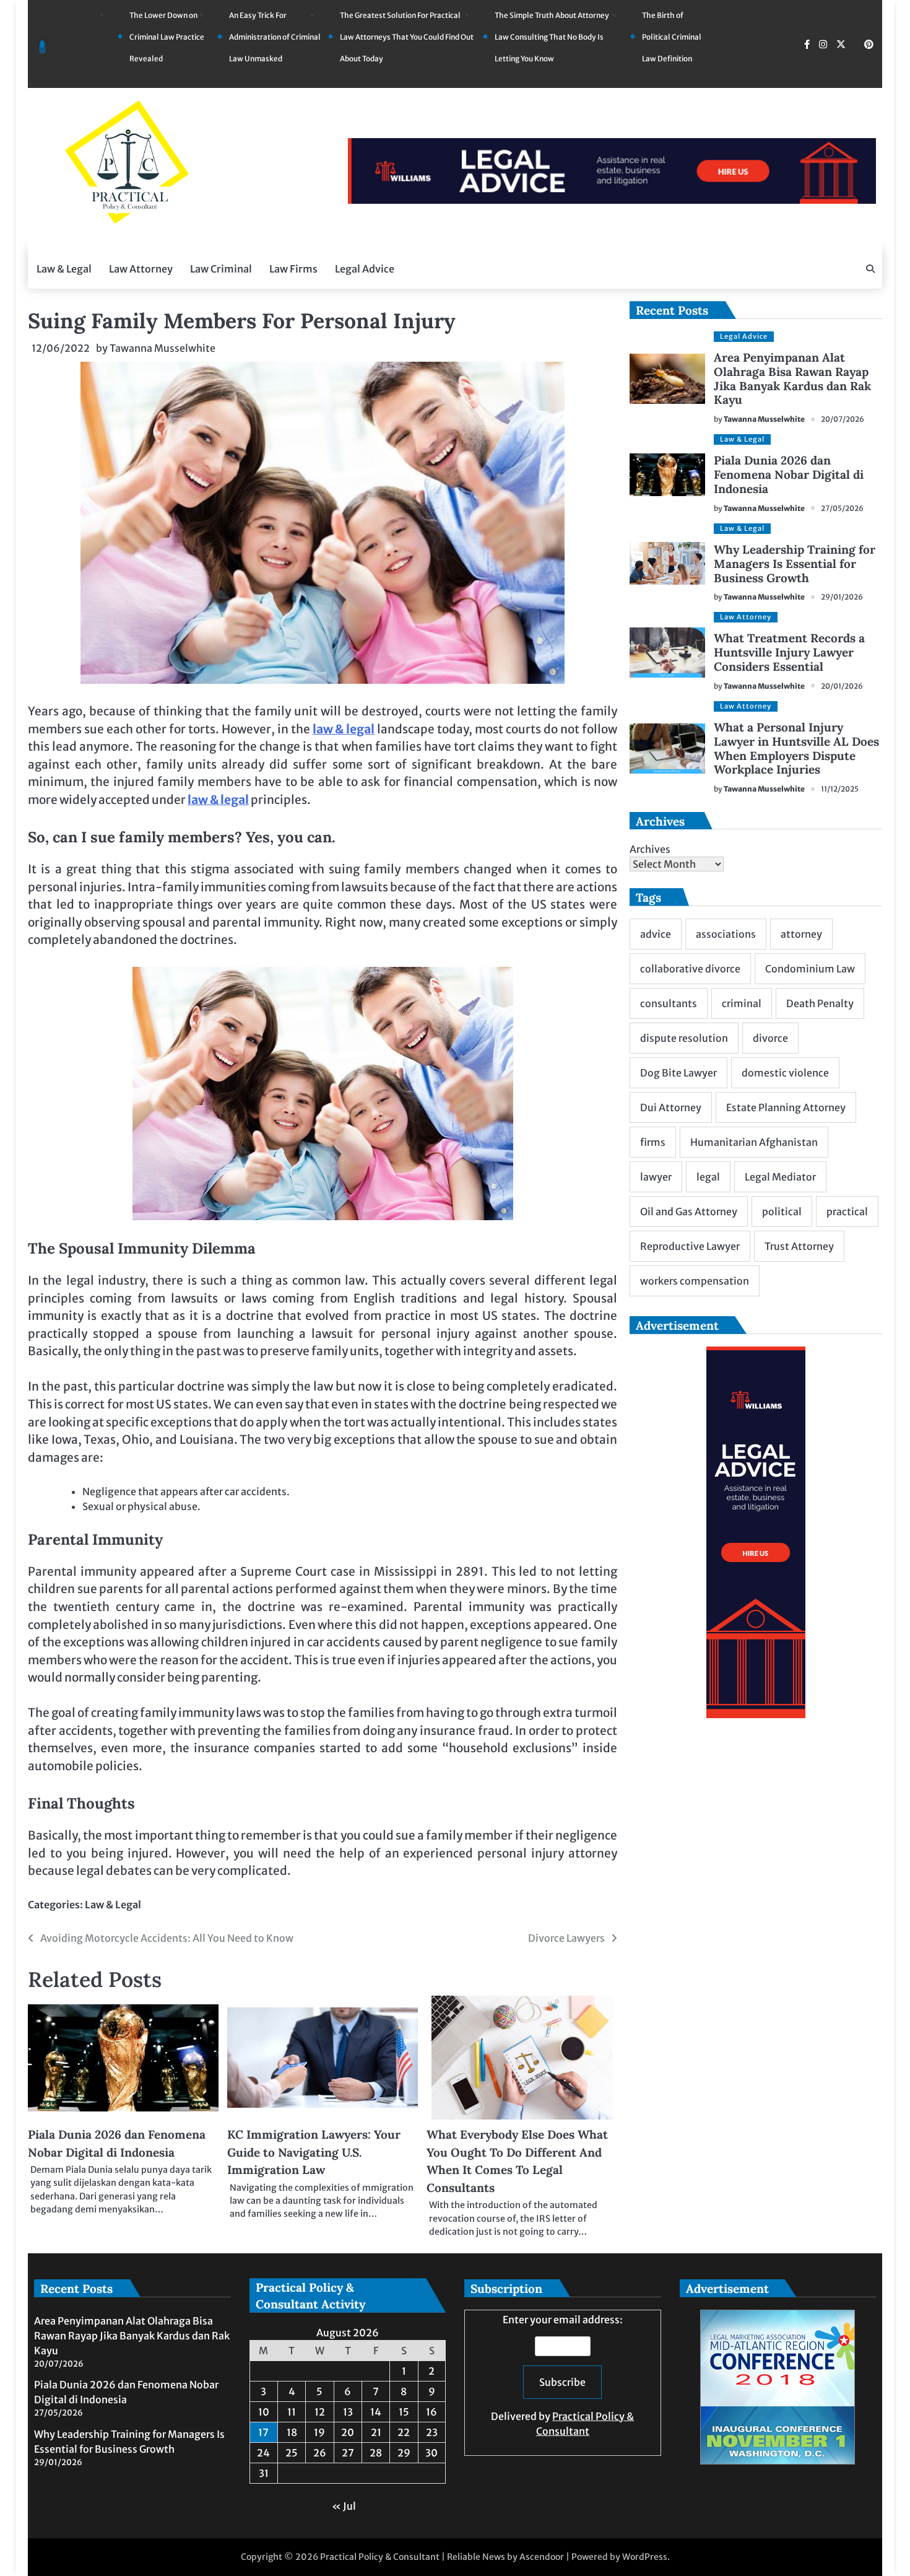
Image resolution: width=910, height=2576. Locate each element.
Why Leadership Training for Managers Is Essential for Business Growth (795, 564)
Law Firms (293, 269)
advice (656, 934)
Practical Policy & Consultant (380, 2557)
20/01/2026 (842, 686)
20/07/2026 (843, 419)
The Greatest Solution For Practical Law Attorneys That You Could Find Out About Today (407, 37)
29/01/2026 (842, 597)
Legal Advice (365, 269)
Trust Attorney (799, 1246)
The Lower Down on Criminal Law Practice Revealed (167, 37)
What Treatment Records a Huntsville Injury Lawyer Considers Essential (789, 652)
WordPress (645, 2557)
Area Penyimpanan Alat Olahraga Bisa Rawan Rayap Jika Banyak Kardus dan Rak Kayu (792, 379)
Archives (650, 849)
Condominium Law (810, 969)
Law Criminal (221, 269)
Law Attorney (141, 269)
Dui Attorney (671, 1107)
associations (726, 934)
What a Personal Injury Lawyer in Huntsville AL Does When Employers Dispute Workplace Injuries (796, 749)
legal (708, 1177)
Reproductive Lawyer (690, 1246)
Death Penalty (820, 1003)
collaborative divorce (690, 969)
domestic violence (785, 1073)
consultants (669, 1003)
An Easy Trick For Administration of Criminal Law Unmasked (275, 37)
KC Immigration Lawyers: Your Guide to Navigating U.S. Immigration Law (314, 2152)
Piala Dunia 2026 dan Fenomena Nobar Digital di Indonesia (789, 474)
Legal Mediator (780, 1177)
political (782, 1212)
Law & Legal (64, 269)
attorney (801, 934)
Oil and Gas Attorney (689, 1212)
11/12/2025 (840, 789)
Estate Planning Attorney (786, 1107)
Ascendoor (542, 2557)
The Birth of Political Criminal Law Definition (672, 37)
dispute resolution (684, 1038)
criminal (742, 1003)
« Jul (344, 2506)
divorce (770, 1038)
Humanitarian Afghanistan (754, 1142)
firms (653, 1142)
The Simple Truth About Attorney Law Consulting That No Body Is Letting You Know (552, 37)
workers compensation (695, 1281)
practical (847, 1212)
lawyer (656, 1177)
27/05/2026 (842, 508)
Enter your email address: (562, 2375)
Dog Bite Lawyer (678, 1073)
